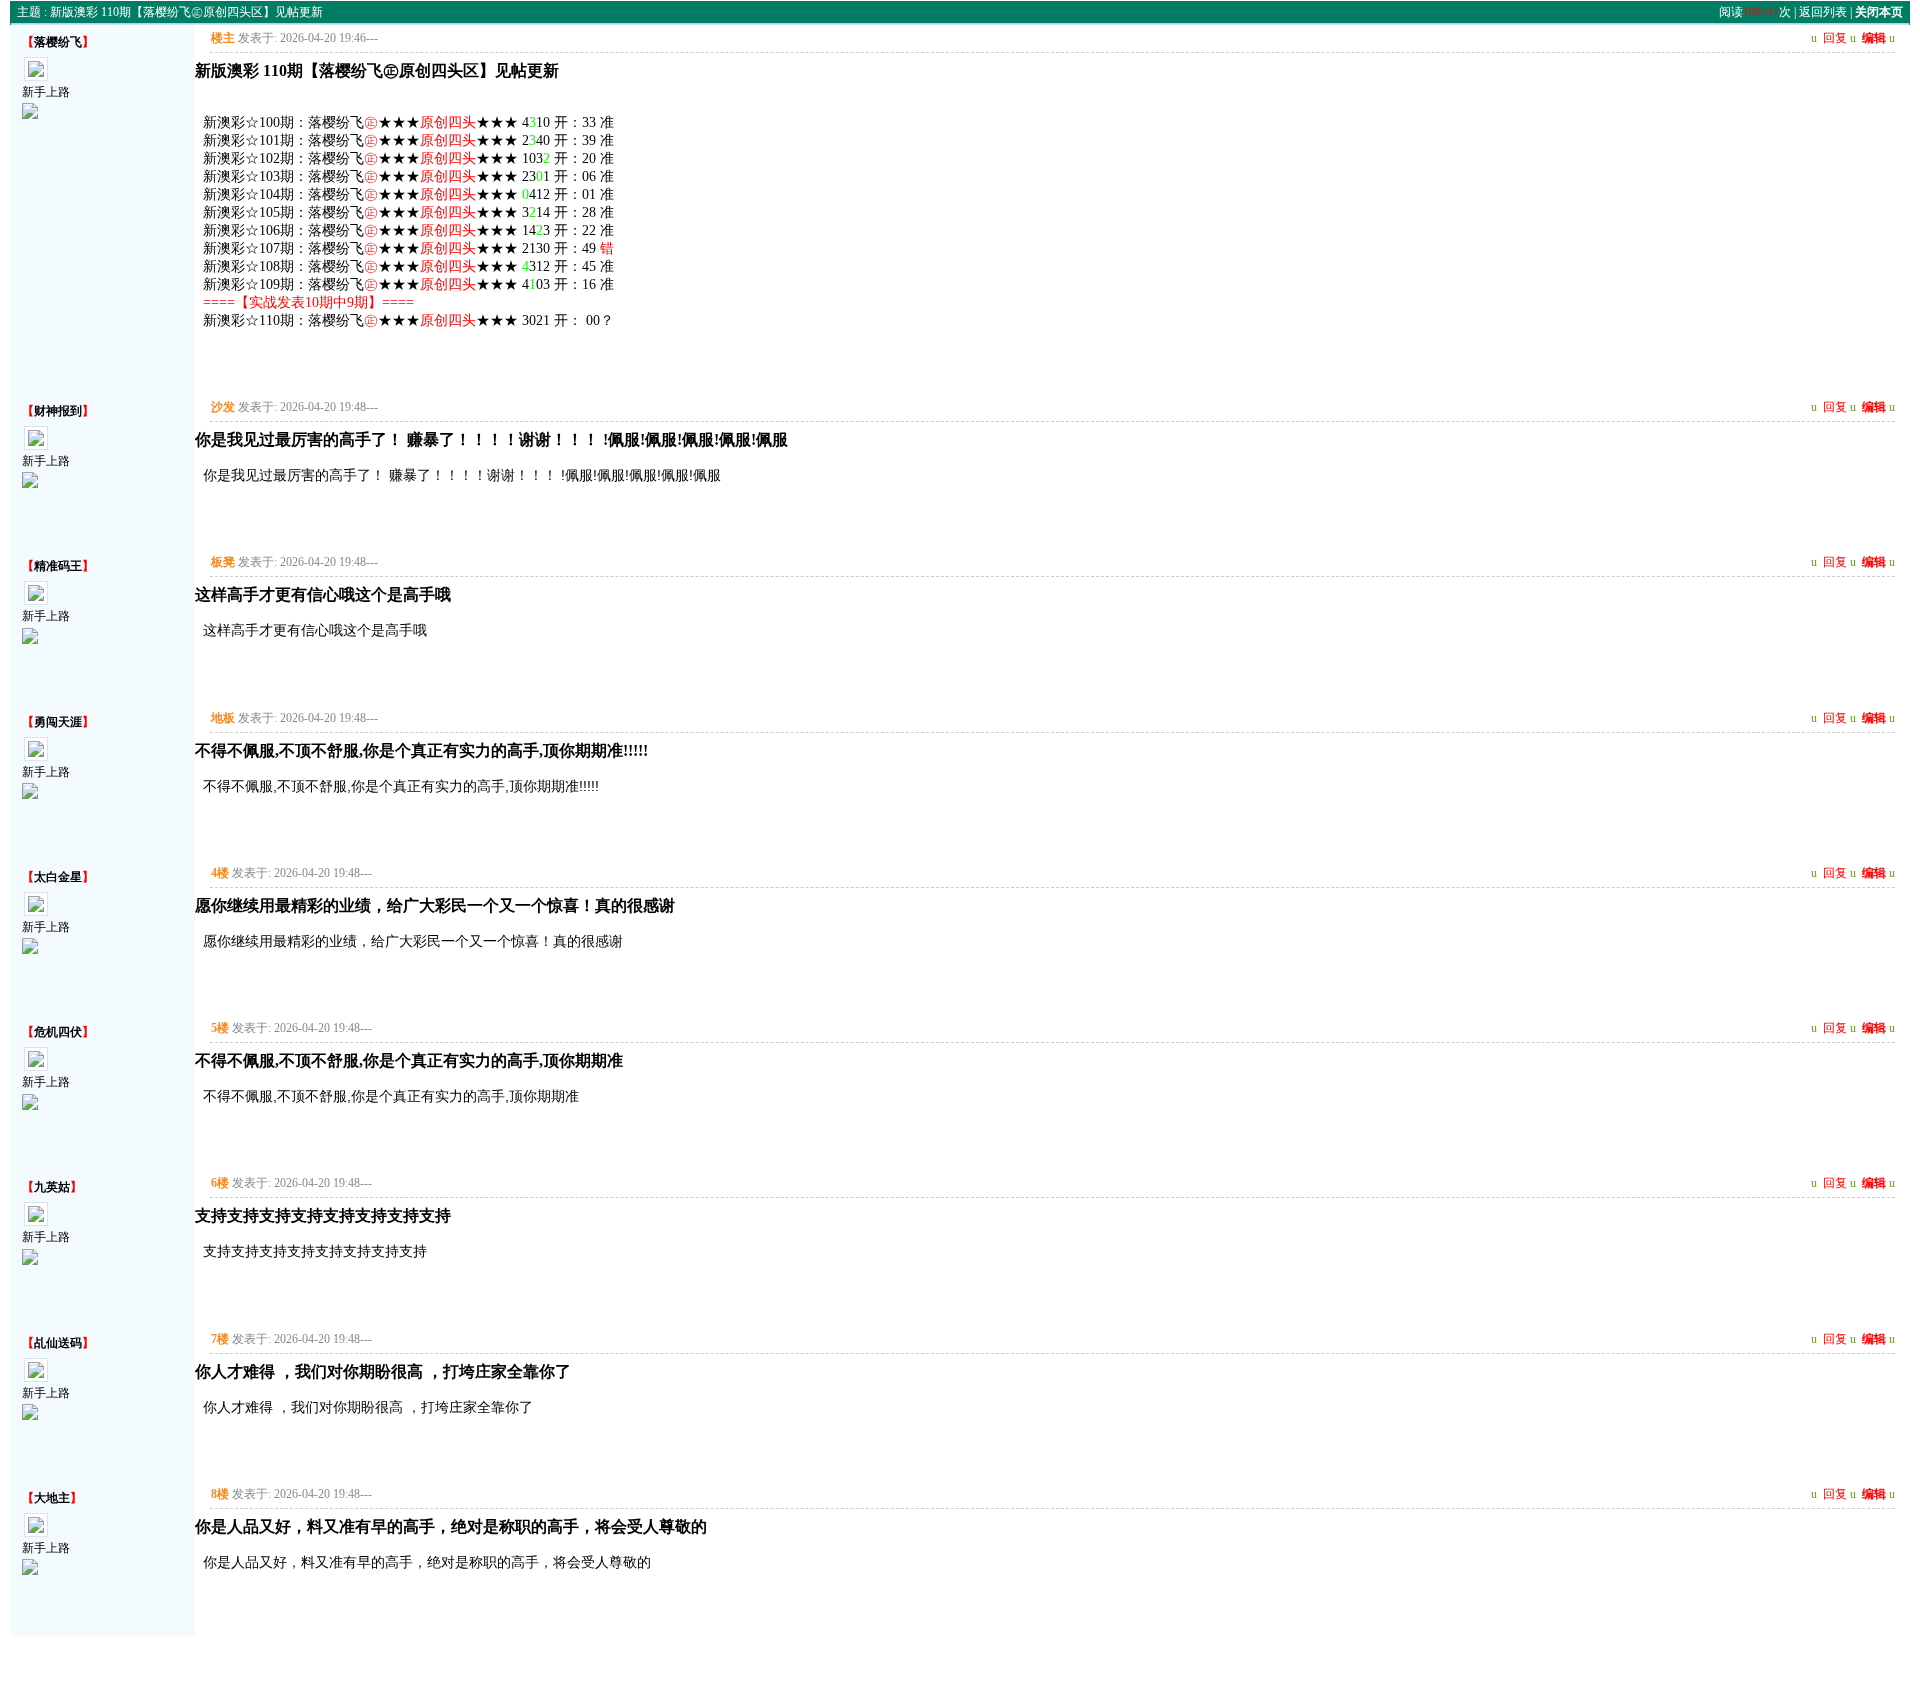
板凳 (223, 562)
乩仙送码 (58, 1343)
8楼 (220, 1494)
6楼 (220, 1183)
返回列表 (1823, 12)
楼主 (223, 38)
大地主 (52, 1498)
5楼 (220, 1028)
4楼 (220, 873)
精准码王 (58, 566)
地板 (223, 718)
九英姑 (52, 1187)
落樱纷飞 (58, 42)
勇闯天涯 (58, 722)
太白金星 (58, 877)
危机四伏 (58, 1032)
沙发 (223, 407)
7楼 (220, 1339)
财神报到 (58, 411)
